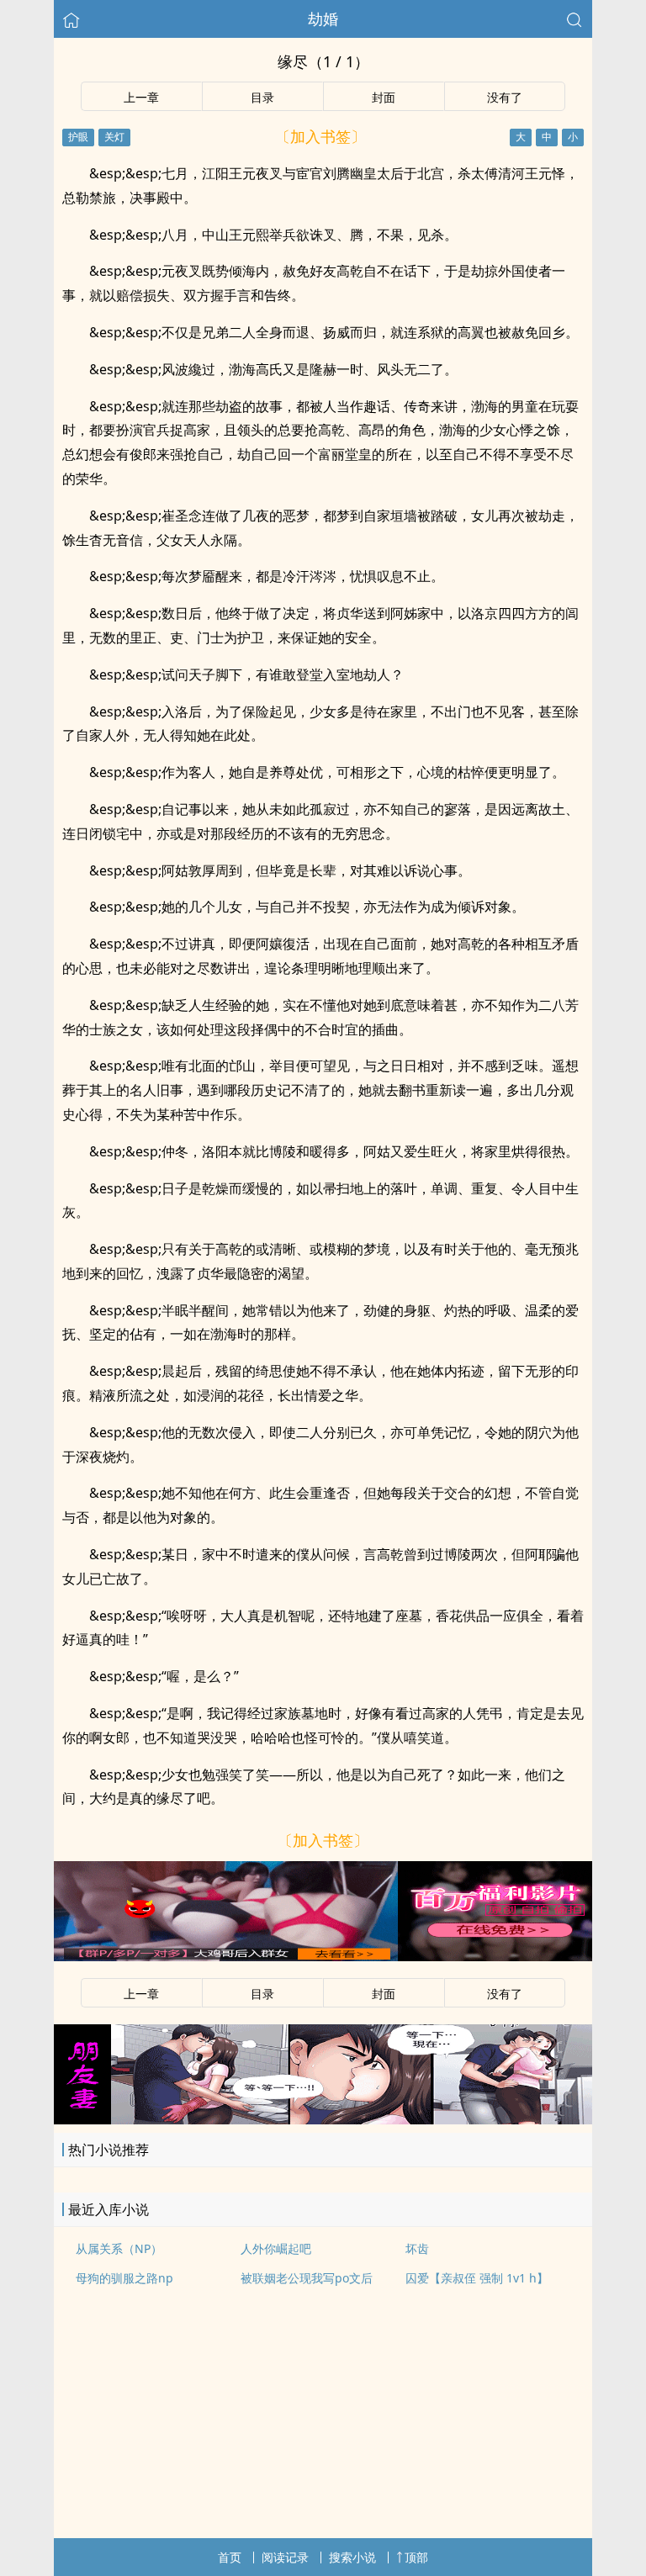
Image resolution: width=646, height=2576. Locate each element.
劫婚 (323, 19)
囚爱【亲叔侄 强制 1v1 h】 (477, 2278)
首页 (230, 2557)
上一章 (141, 97)
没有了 (505, 97)
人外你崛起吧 (276, 2248)
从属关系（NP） (119, 2248)
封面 (384, 97)
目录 (262, 97)
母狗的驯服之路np (124, 2278)
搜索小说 (352, 2557)
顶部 (416, 2557)
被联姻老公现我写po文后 (307, 2278)
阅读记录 (285, 2557)
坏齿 (417, 2248)
